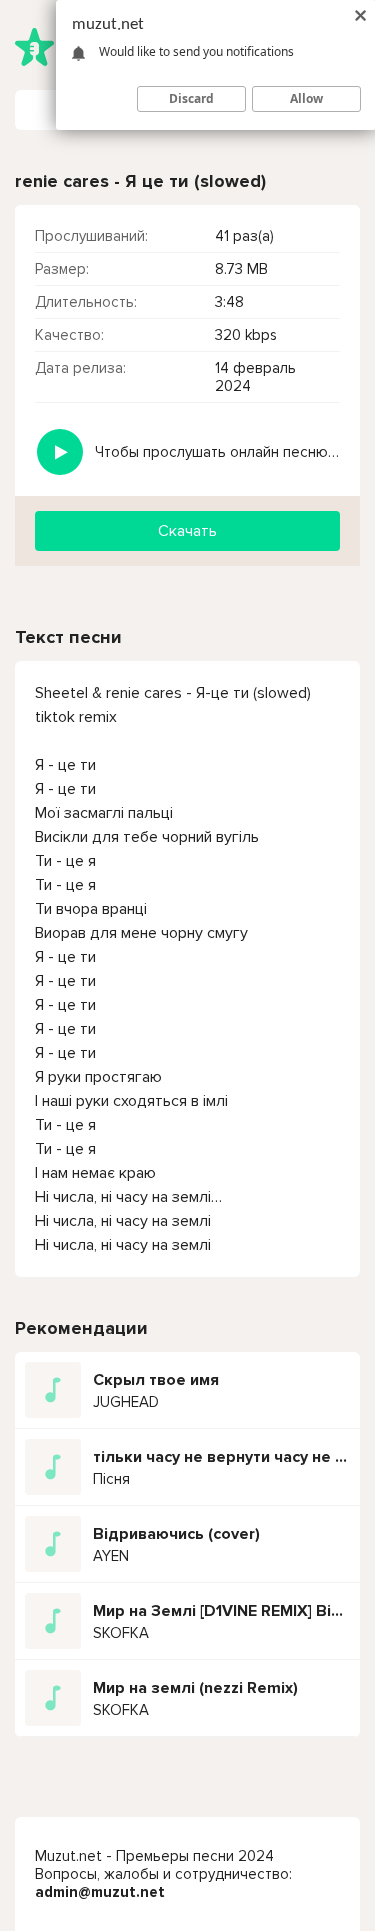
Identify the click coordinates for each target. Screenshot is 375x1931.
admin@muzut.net (100, 1892)
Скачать (187, 531)
